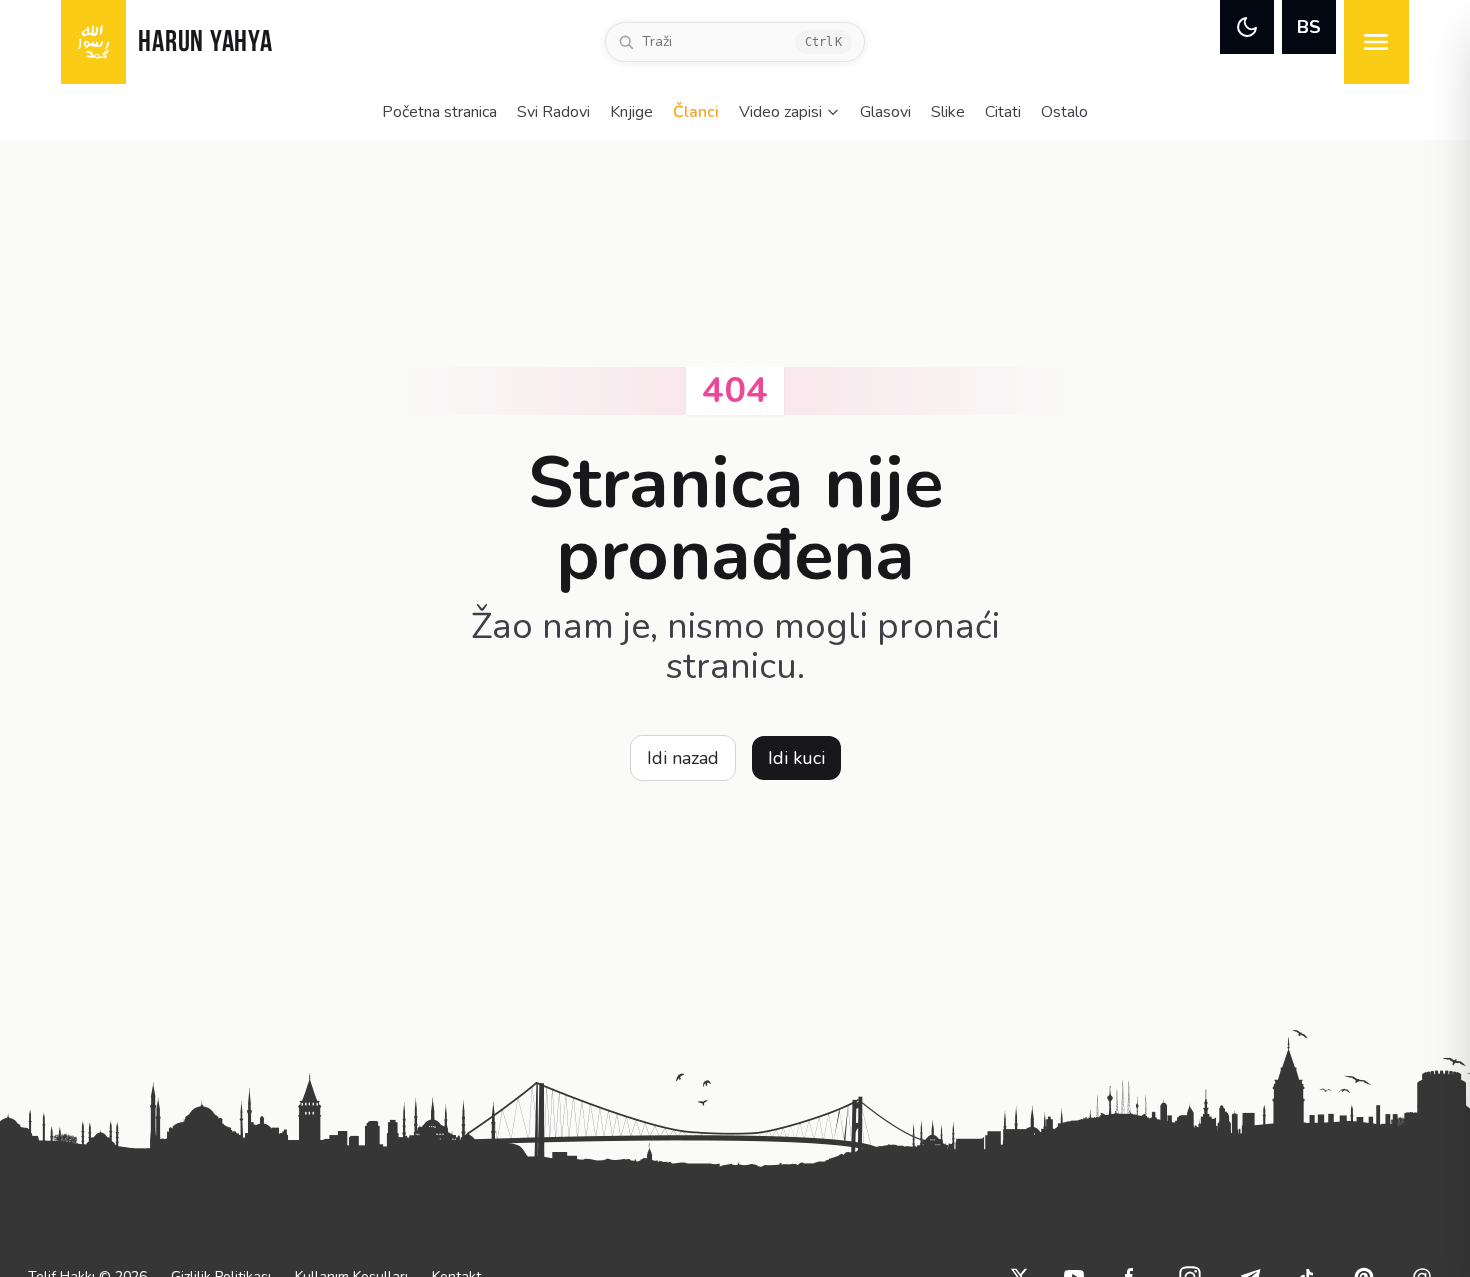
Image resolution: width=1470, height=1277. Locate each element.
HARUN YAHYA (205, 43)
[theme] (1247, 27)
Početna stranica (439, 112)
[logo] (93, 42)
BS (1309, 27)
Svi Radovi (553, 112)
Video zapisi (780, 112)
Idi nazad (683, 758)
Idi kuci (796, 758)
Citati (1003, 112)
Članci (696, 112)
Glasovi (885, 112)
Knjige (631, 112)
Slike (948, 112)
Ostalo (1064, 112)
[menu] (1376, 42)
